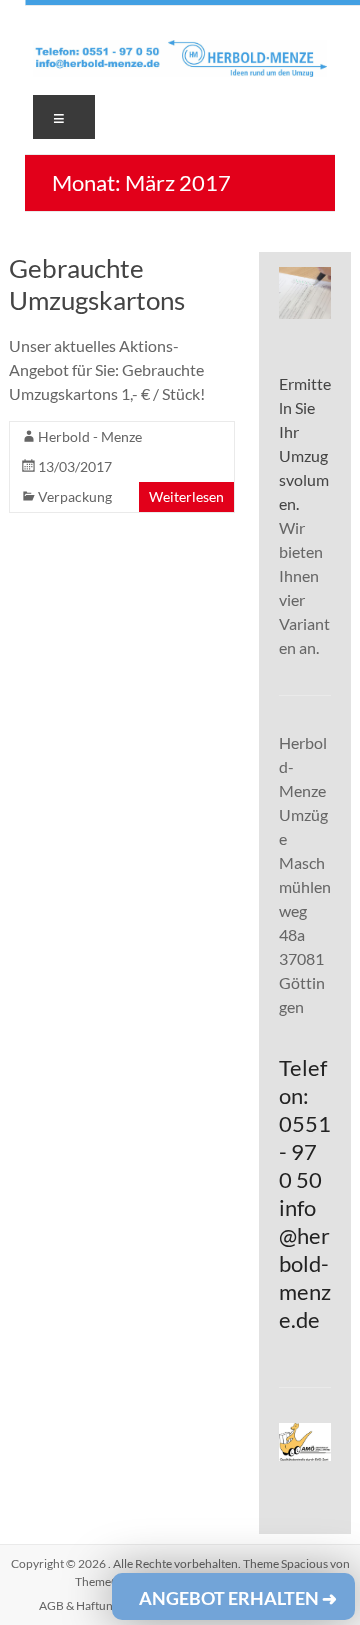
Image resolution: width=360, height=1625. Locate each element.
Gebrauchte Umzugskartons (97, 284)
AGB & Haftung (79, 1605)
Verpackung (75, 496)
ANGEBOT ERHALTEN (238, 1598)
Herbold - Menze (90, 436)
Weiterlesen (186, 496)
